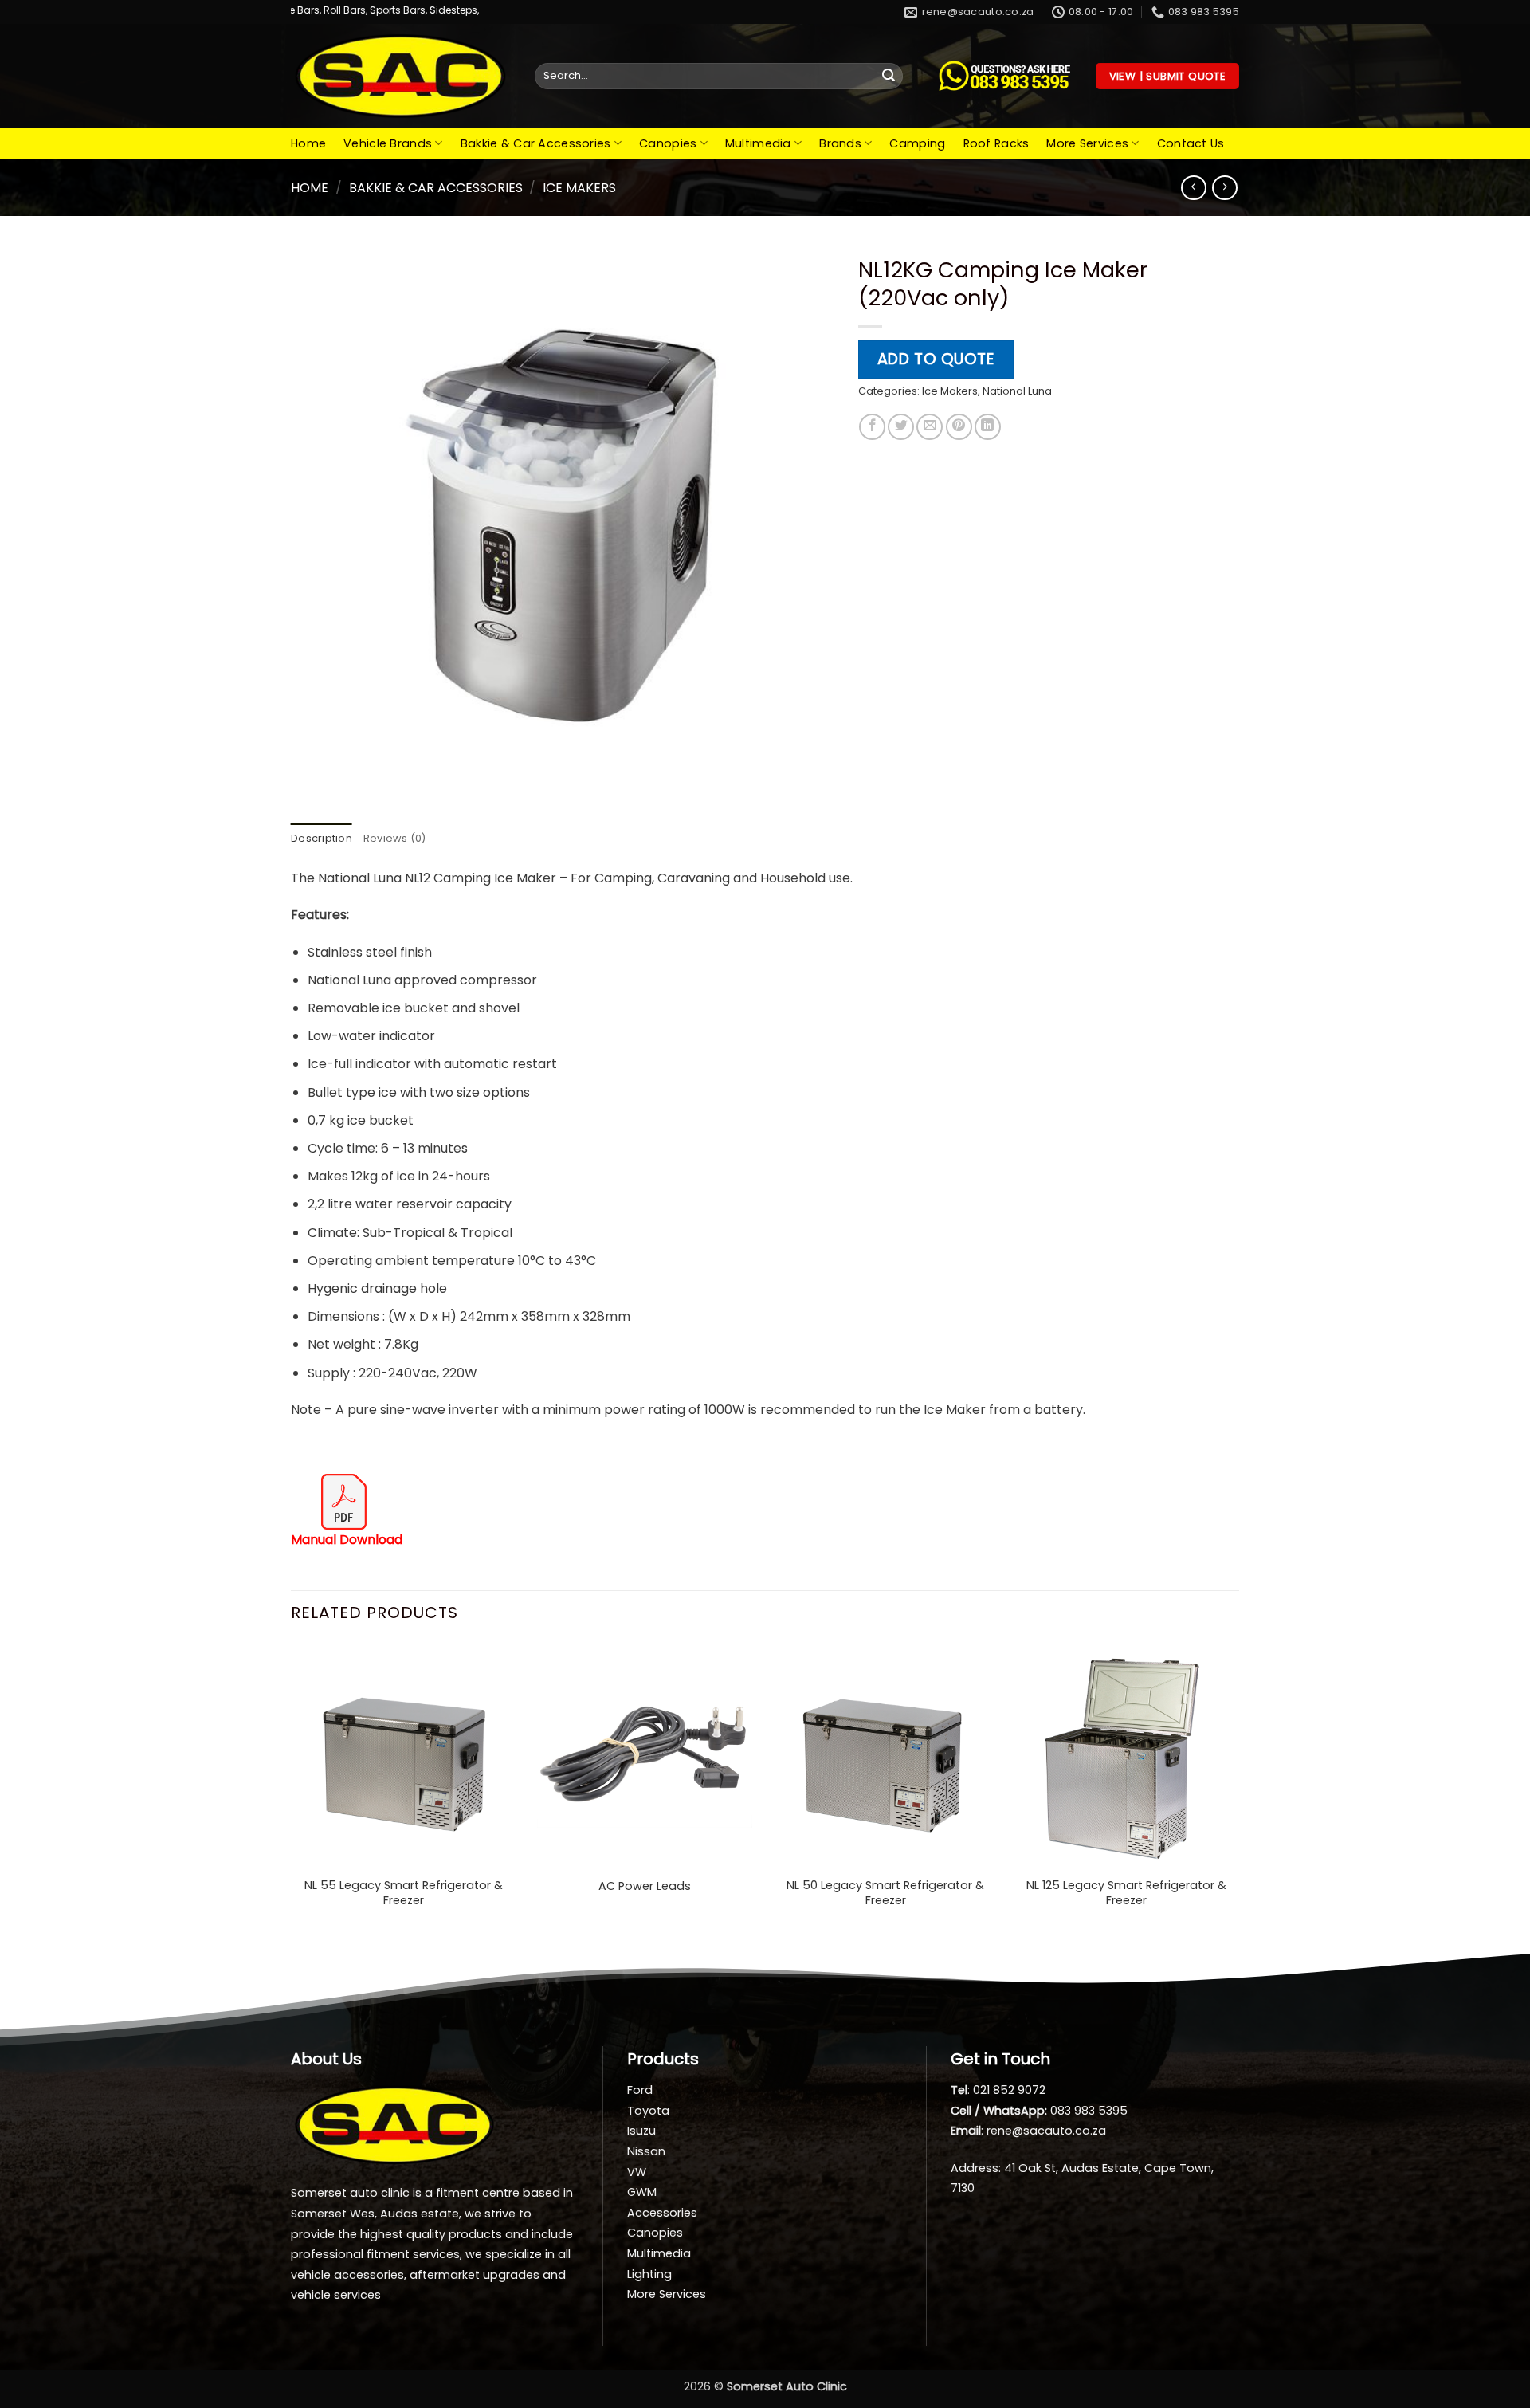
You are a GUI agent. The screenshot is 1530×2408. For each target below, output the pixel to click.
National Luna (1017, 391)
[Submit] (889, 77)
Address (975, 2168)
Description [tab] (322, 838)
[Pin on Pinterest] (959, 427)
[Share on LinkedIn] (988, 427)
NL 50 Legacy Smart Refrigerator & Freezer (885, 1893)
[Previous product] (1224, 188)
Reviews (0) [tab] (395, 838)
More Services (1087, 143)
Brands (840, 143)
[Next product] (1193, 188)
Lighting (649, 2274)
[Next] (1238, 1791)
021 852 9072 (1009, 2090)
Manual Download (347, 1540)
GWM (642, 2192)
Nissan (646, 2151)
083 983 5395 (1089, 2111)
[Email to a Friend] (930, 427)
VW (637, 2172)
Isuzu (641, 2131)
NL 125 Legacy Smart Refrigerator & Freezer (1126, 1893)
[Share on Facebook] (872, 427)
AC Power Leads (645, 1886)
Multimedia (758, 143)
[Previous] (292, 1791)
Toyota (648, 2111)
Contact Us (1191, 143)
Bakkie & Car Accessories (536, 143)
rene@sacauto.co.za (1046, 2131)
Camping (917, 143)
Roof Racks (996, 143)
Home (308, 143)
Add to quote (936, 359)
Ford (640, 2090)
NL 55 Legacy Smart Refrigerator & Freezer (404, 1893)
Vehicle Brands (388, 143)
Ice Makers (579, 188)
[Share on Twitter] (901, 427)
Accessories (662, 2213)
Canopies (668, 143)
